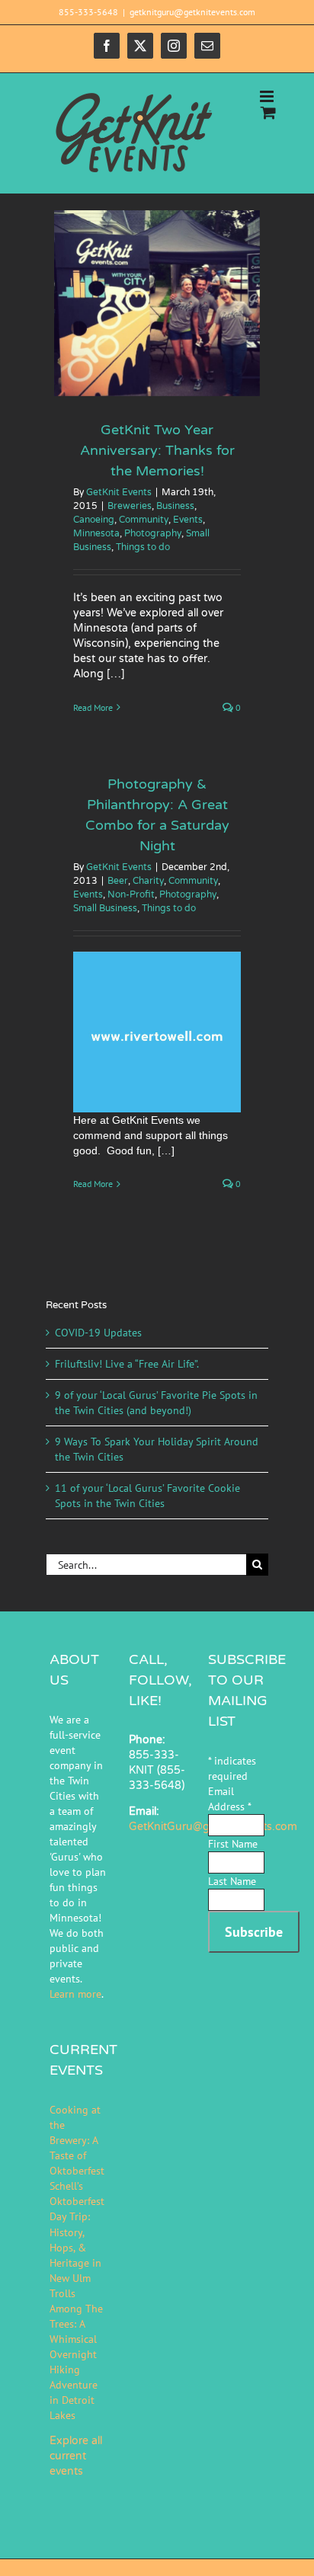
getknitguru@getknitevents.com (192, 12)
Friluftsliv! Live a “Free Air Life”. (127, 1364)
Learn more (75, 1994)
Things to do (143, 547)
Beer (118, 881)
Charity (148, 881)
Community (144, 520)
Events (188, 520)
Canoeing (94, 520)
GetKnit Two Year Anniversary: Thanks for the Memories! (157, 450)
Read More (93, 707)
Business (175, 506)
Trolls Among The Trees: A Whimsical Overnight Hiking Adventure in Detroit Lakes (76, 2354)
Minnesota (96, 533)
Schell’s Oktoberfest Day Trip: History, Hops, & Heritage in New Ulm (77, 2232)
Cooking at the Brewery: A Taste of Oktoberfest (77, 2140)
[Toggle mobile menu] (268, 96)
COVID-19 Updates (98, 1333)
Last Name (232, 1881)
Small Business (105, 908)
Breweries (130, 506)
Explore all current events (76, 2456)
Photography (153, 533)
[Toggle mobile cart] (268, 112)
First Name (233, 1844)
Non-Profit (131, 894)
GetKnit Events (119, 492)
